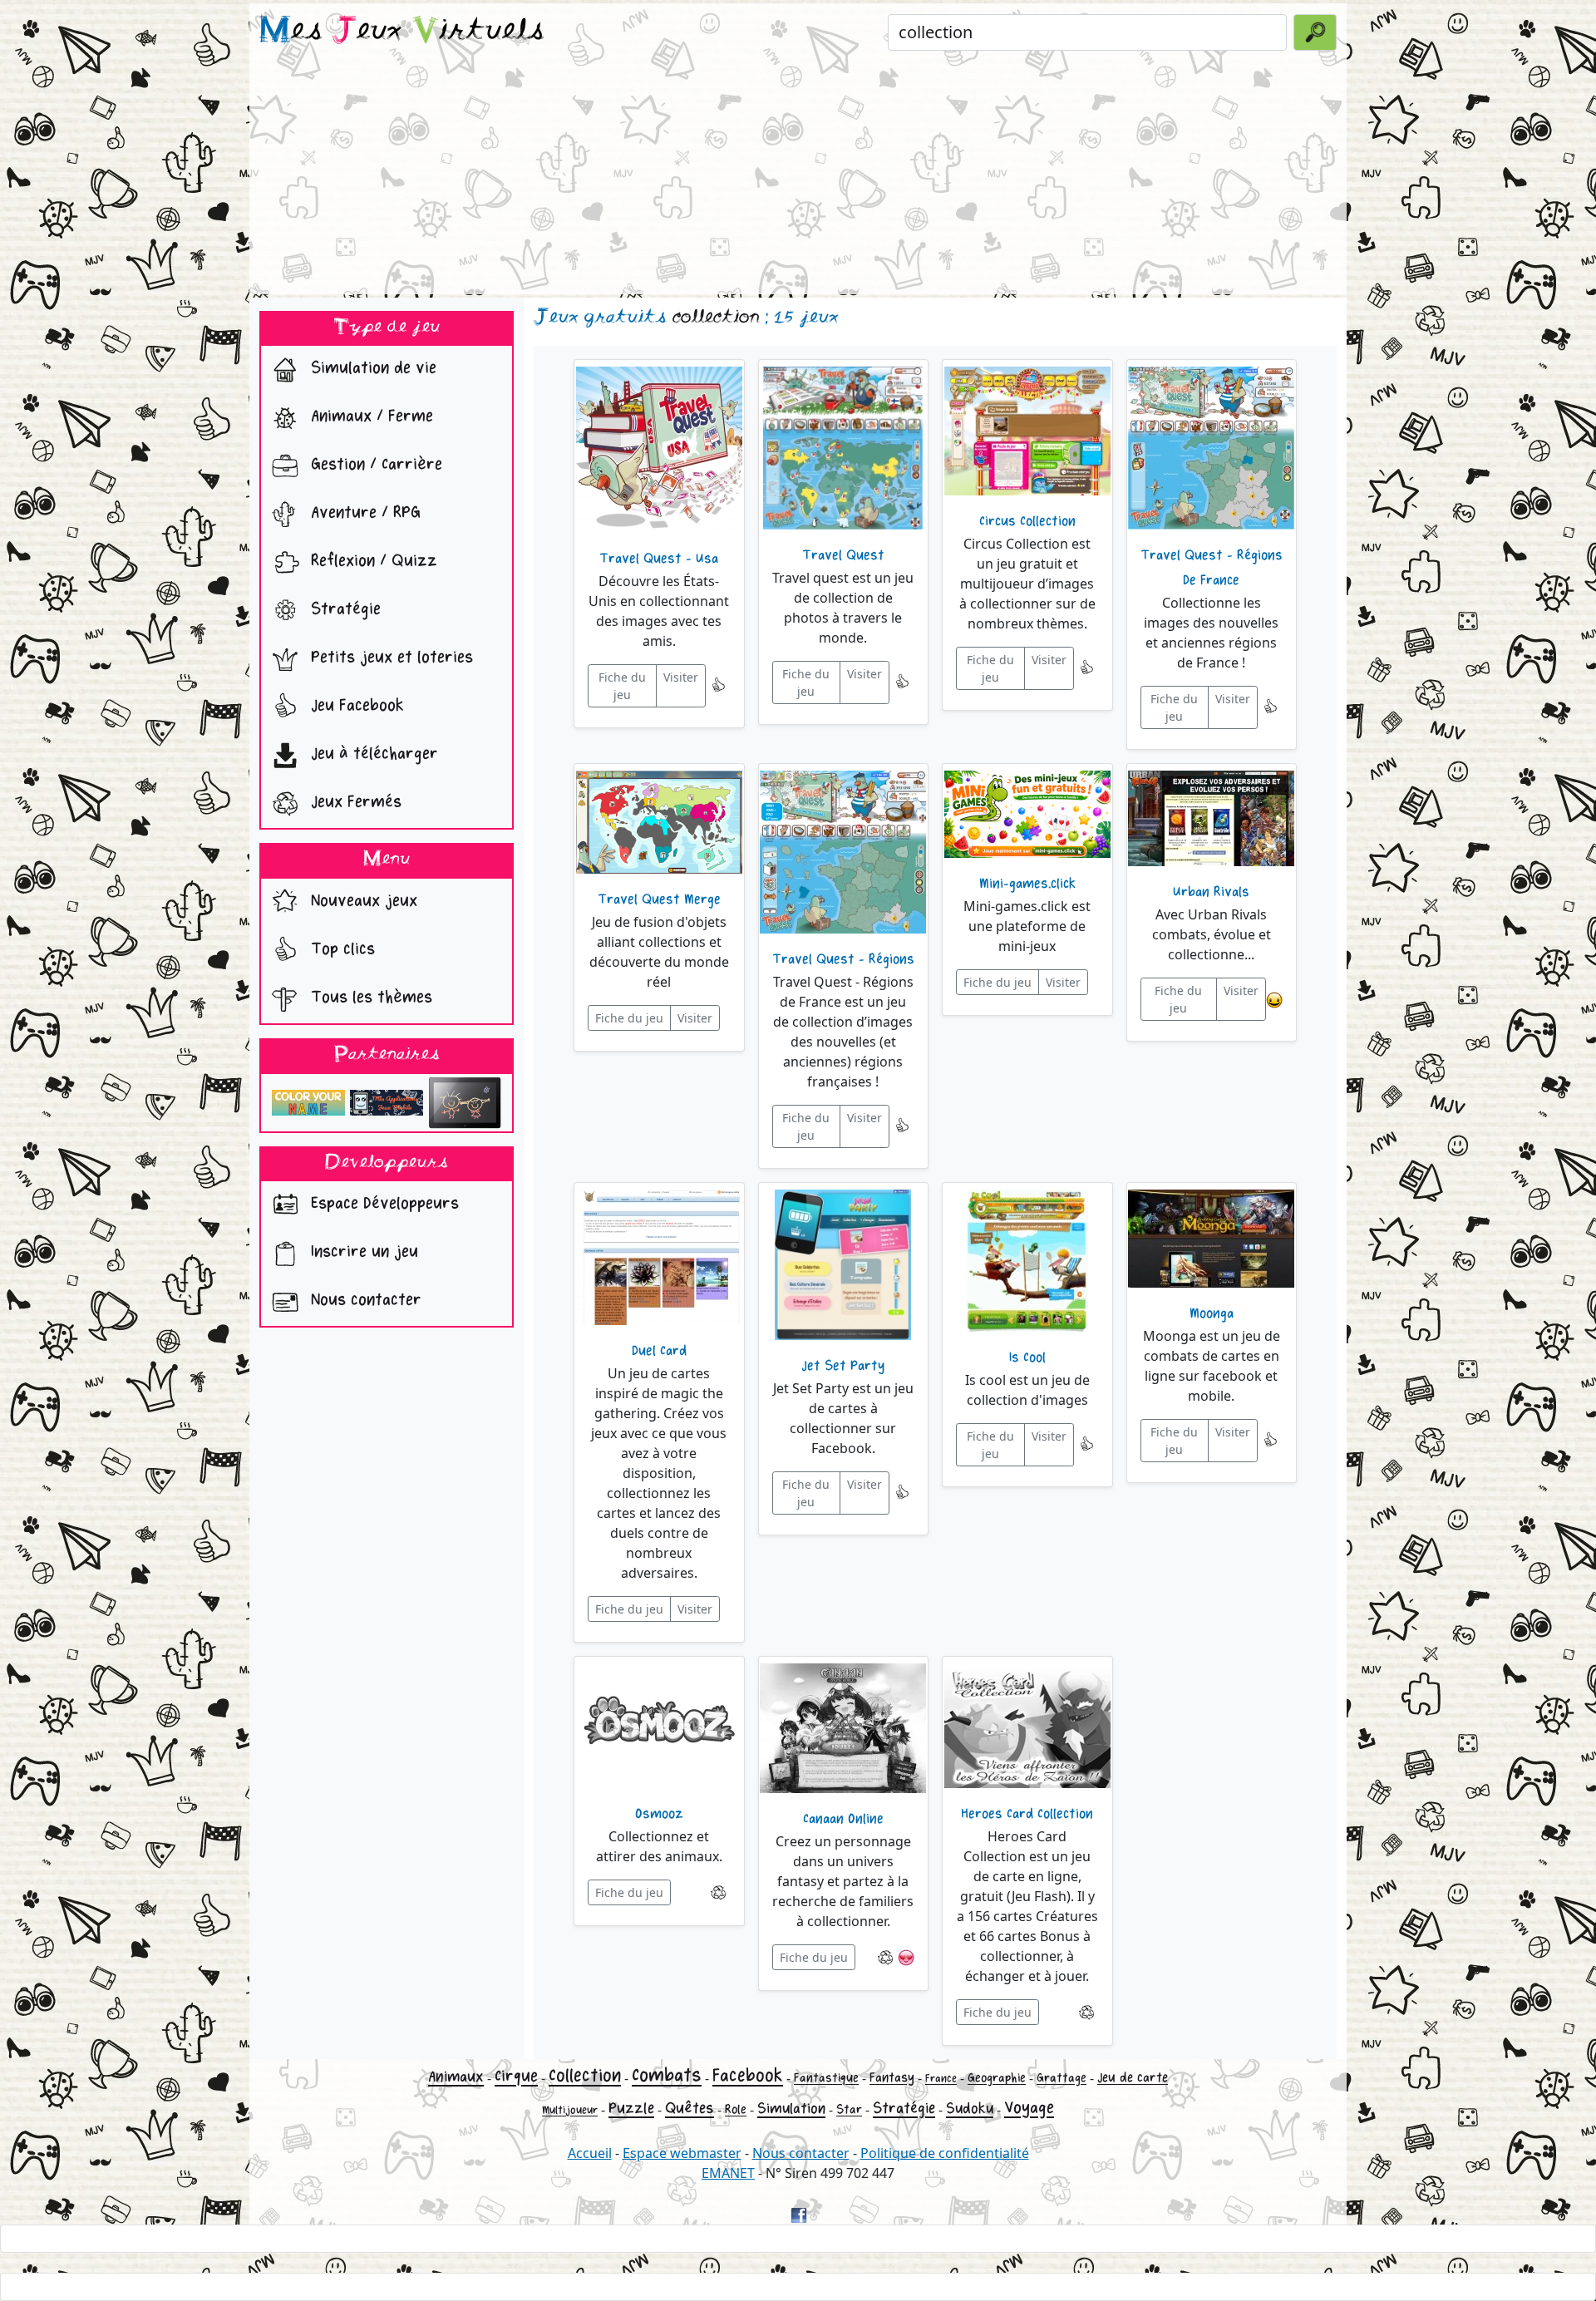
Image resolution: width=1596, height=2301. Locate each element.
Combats (667, 2075)
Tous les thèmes (369, 997)
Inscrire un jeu (362, 1252)
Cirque (516, 2076)
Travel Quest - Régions (843, 959)
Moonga (1212, 1313)
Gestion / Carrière (374, 465)
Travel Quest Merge (659, 899)
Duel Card (659, 1351)
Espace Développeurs (382, 1204)
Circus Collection (1027, 521)
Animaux (456, 2077)
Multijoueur (570, 2110)
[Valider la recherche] (1315, 32)
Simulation (791, 2109)
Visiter (681, 677)
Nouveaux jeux (362, 901)
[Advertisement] (798, 178)
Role (736, 2109)
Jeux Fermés (354, 803)
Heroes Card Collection (1027, 1814)
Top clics (340, 949)
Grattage (1062, 2078)
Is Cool (1027, 1357)
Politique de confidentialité (945, 2153)
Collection (585, 2076)
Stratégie (343, 610)
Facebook (748, 2076)
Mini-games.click (1027, 884)
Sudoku (970, 2109)
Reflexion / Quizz (372, 562)
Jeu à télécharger (372, 754)
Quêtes (690, 2108)
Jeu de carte (1133, 2078)
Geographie (997, 2078)
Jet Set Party (843, 1366)
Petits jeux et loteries (389, 658)
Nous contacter (364, 1301)
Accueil (590, 2153)
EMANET (728, 2173)
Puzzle (631, 2108)
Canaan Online (843, 1819)
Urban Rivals (1211, 892)
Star (849, 2109)
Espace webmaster (682, 2153)
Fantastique (826, 2078)
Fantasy (892, 2078)
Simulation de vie (371, 369)
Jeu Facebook (355, 706)
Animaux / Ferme (369, 417)
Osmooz (659, 1814)
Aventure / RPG (363, 513)
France (941, 2079)
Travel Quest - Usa (659, 559)
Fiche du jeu (622, 686)
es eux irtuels (402, 32)
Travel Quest (843, 555)
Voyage (1029, 2108)
